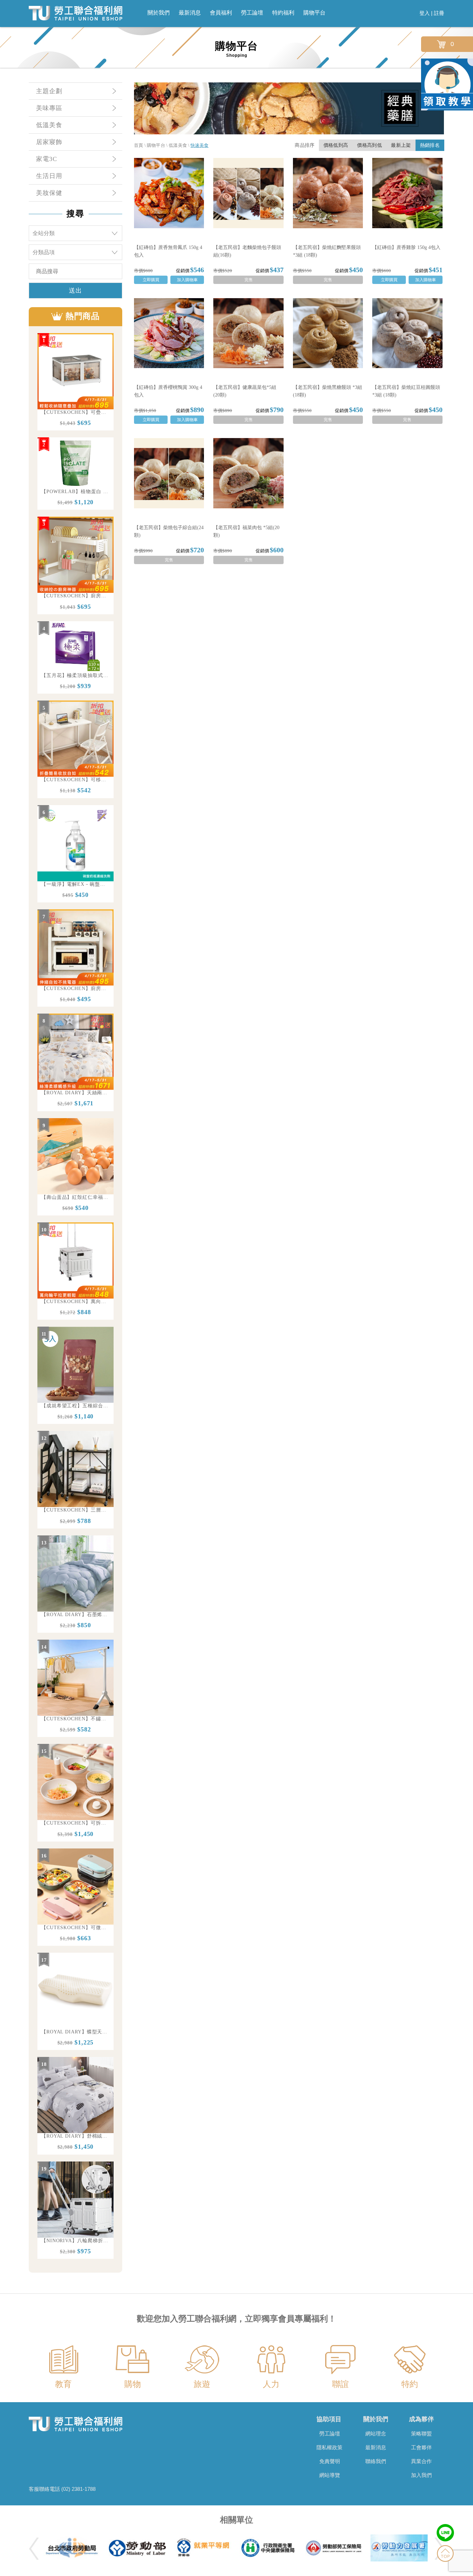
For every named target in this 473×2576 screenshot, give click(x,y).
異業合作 (421, 2461)
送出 (75, 291)
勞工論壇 (252, 13)
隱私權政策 (329, 2447)
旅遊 (202, 2384)
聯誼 (340, 2384)
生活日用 (49, 176)
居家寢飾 (49, 142)
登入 (425, 13)
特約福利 (283, 13)
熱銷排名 (430, 145)
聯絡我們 (376, 2461)
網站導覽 (330, 2475)
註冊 (439, 13)
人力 (271, 2384)
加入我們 (421, 2475)
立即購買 (151, 280)
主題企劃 (49, 91)
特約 (410, 2384)
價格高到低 (369, 145)
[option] (75, 382)
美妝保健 (49, 193)
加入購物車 (187, 280)
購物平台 (314, 13)
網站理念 (376, 2434)
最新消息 (190, 13)
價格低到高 (336, 145)
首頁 (139, 145)
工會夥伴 (421, 2447)
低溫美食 (49, 125)
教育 (63, 2384)
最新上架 (401, 145)
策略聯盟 (421, 2434)
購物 (133, 2384)
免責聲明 (330, 2461)
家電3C (47, 159)
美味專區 (49, 108)
